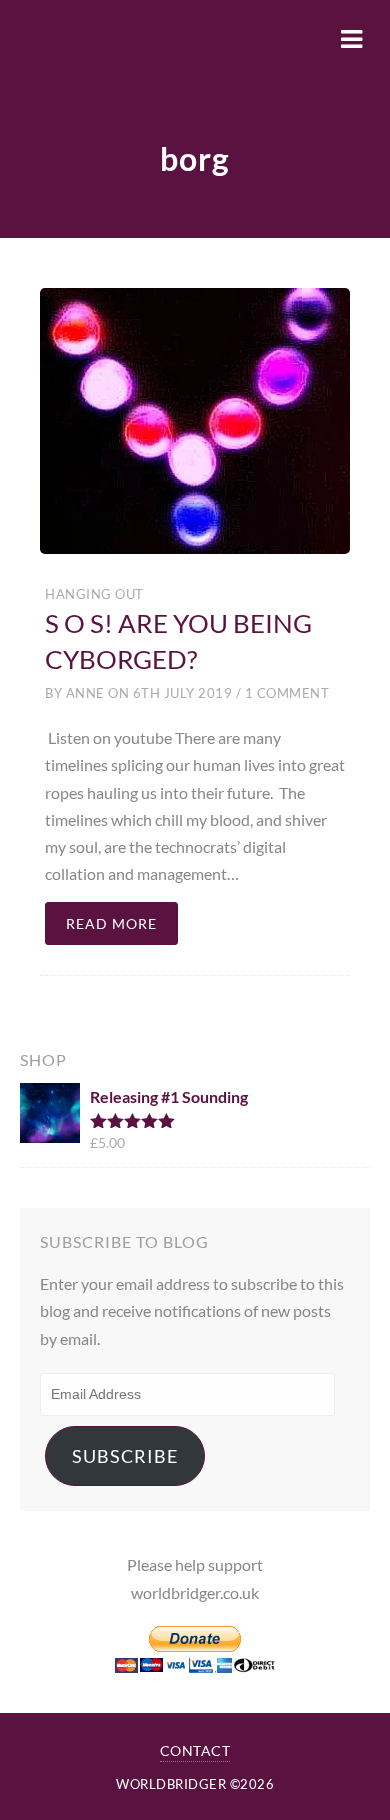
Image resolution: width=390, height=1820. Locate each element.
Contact (195, 1750)
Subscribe (125, 1456)
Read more (111, 923)
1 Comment (285, 693)
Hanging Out (94, 594)
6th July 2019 (183, 693)
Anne (85, 693)
